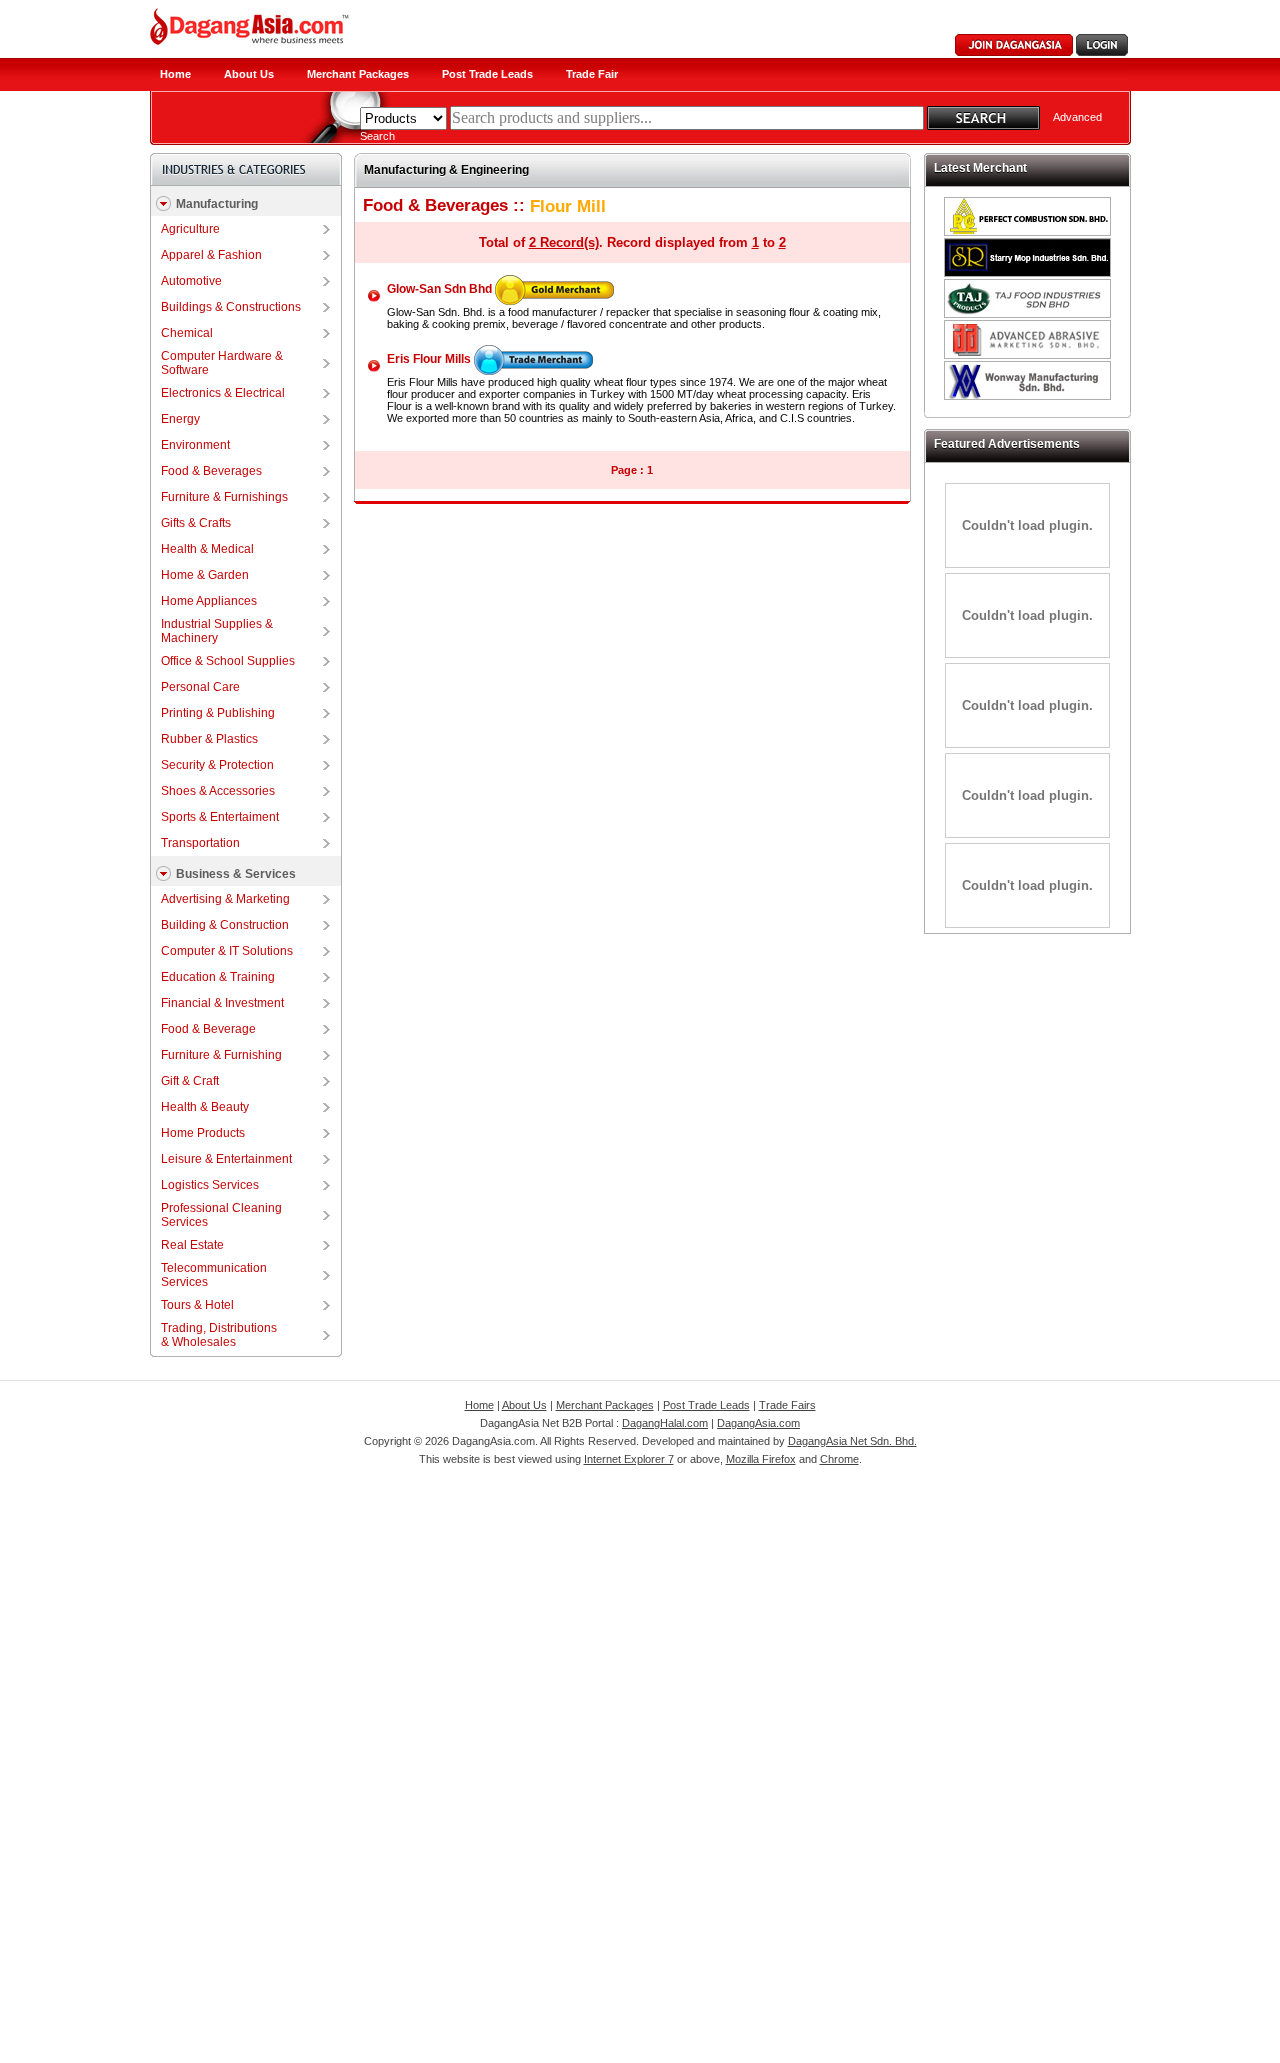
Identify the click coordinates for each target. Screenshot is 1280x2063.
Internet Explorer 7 (629, 1459)
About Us (249, 74)
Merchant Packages (358, 74)
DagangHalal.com (665, 1423)
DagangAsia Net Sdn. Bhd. (852, 1441)
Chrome (839, 1459)
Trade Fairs (787, 1405)
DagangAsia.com (758, 1423)
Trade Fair (592, 74)
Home (175, 74)
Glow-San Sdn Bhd (439, 289)
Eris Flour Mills (429, 359)
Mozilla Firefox (761, 1459)
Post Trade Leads (487, 74)
